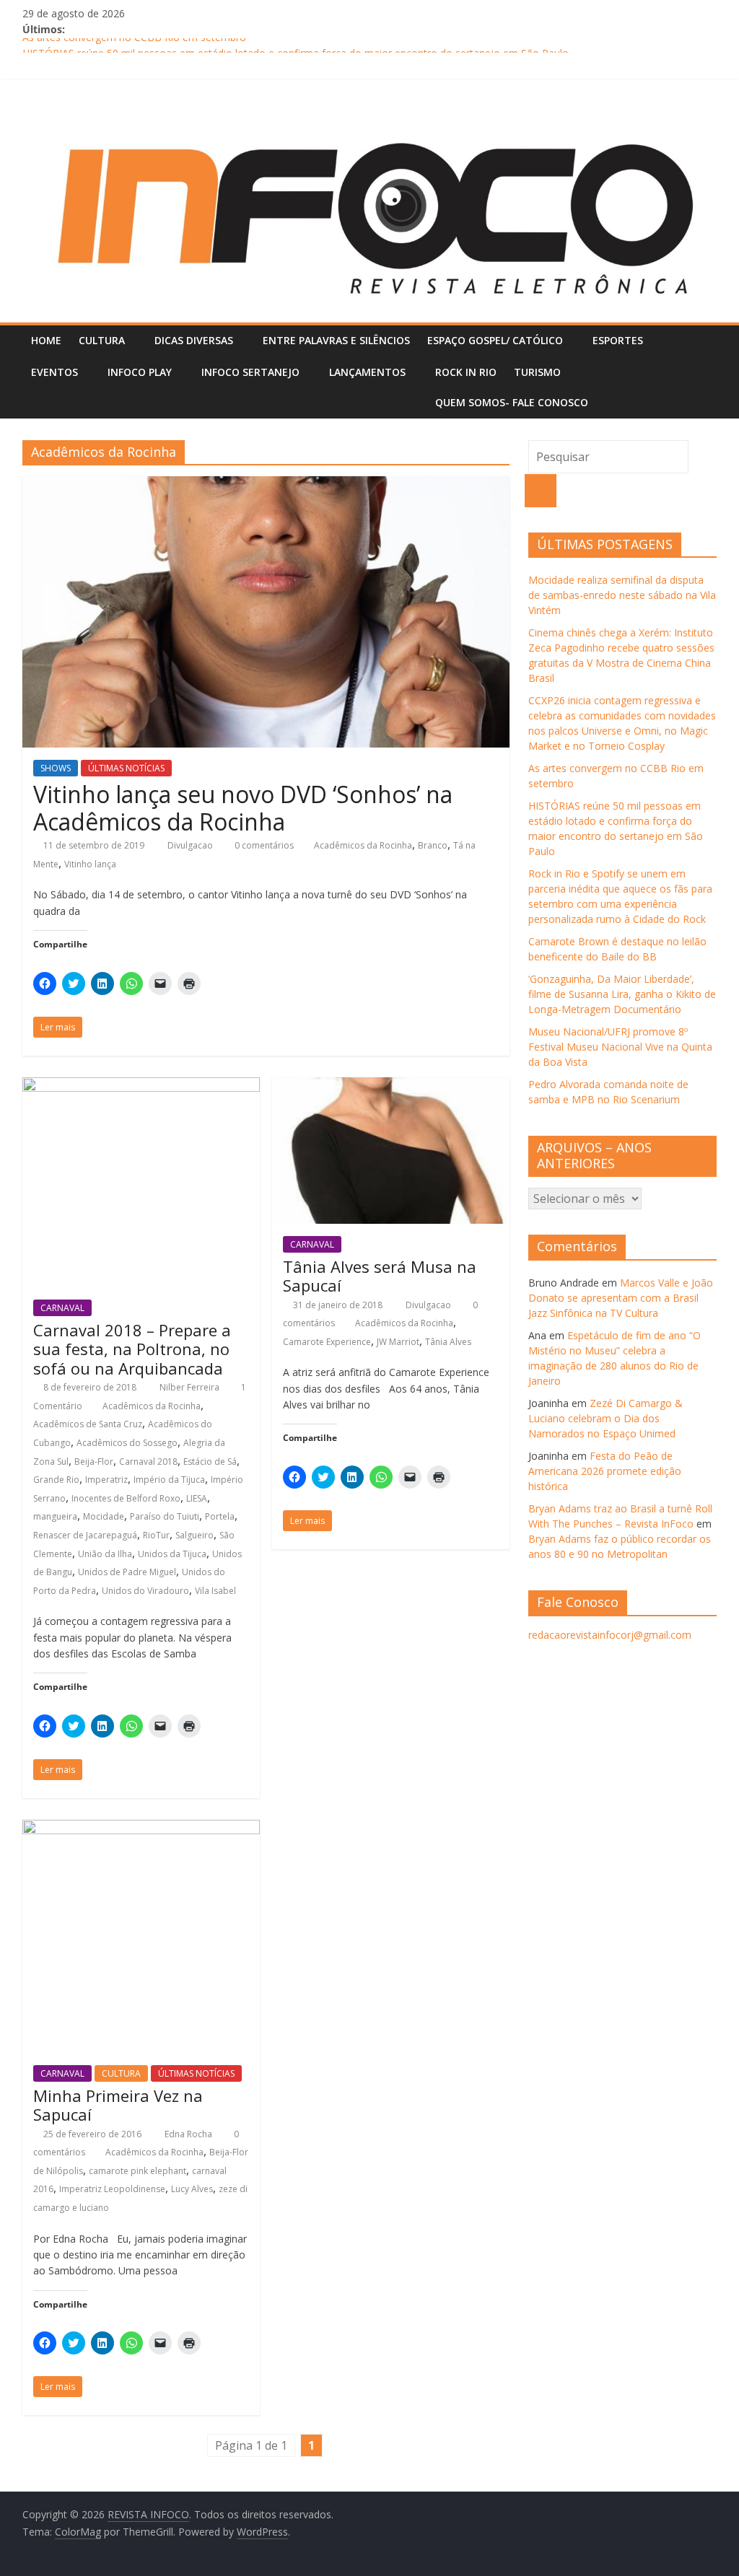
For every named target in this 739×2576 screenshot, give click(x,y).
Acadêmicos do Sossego (127, 1443)
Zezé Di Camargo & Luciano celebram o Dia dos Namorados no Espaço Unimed (605, 1418)
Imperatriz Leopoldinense (112, 2189)
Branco (433, 845)
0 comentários (263, 845)
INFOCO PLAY (140, 372)
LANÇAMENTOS (367, 372)
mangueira (55, 1516)
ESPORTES (618, 340)
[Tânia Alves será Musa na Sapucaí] (391, 1086)
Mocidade (104, 1516)
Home (46, 340)
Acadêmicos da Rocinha (363, 845)
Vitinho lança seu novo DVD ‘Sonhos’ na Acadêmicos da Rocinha (243, 808)
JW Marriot (398, 1342)
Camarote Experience (327, 1342)
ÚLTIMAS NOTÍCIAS (126, 768)
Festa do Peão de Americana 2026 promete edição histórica (605, 1471)
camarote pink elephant (137, 2171)
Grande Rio (56, 1480)
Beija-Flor (94, 1462)
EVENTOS (54, 372)
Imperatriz (106, 1480)
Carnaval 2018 (148, 1462)
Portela (220, 1516)
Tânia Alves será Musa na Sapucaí (380, 1276)
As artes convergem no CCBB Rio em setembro (134, 46)
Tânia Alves (448, 1342)
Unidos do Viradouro (145, 1591)
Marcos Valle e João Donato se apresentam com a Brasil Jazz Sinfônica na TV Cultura (621, 1298)
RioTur (156, 1535)
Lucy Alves (192, 2189)
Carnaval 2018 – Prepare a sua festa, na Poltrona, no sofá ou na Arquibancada (132, 1349)
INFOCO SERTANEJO (250, 372)
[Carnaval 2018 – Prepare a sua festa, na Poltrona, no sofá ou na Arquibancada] (141, 1086)
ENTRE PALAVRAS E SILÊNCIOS (336, 340)
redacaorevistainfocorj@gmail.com (610, 1635)
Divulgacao (191, 845)
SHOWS (56, 768)
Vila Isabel (215, 1591)
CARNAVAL (62, 1308)
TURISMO (537, 372)
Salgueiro (194, 1535)
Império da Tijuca (169, 1480)
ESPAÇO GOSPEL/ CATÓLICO (495, 340)
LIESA (197, 1498)
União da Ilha (105, 1554)
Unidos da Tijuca (172, 1554)
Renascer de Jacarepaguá (85, 1535)
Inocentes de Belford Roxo (126, 1498)
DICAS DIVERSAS (194, 340)
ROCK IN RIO (466, 372)
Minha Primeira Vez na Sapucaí (118, 2105)
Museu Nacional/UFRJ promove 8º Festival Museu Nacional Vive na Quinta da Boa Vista (620, 1047)
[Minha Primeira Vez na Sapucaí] (141, 1828)
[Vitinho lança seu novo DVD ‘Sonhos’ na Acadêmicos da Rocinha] (266, 485)
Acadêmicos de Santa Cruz (88, 1424)
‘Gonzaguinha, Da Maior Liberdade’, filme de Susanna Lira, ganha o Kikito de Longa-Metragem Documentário (622, 994)
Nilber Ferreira (191, 1387)
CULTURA (102, 340)
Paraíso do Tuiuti (165, 1516)
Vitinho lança (90, 864)
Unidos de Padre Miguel (127, 1572)
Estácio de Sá (210, 1462)
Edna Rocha (189, 2134)
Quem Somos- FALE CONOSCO (512, 402)
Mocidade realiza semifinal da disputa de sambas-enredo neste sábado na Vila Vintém (622, 595)
